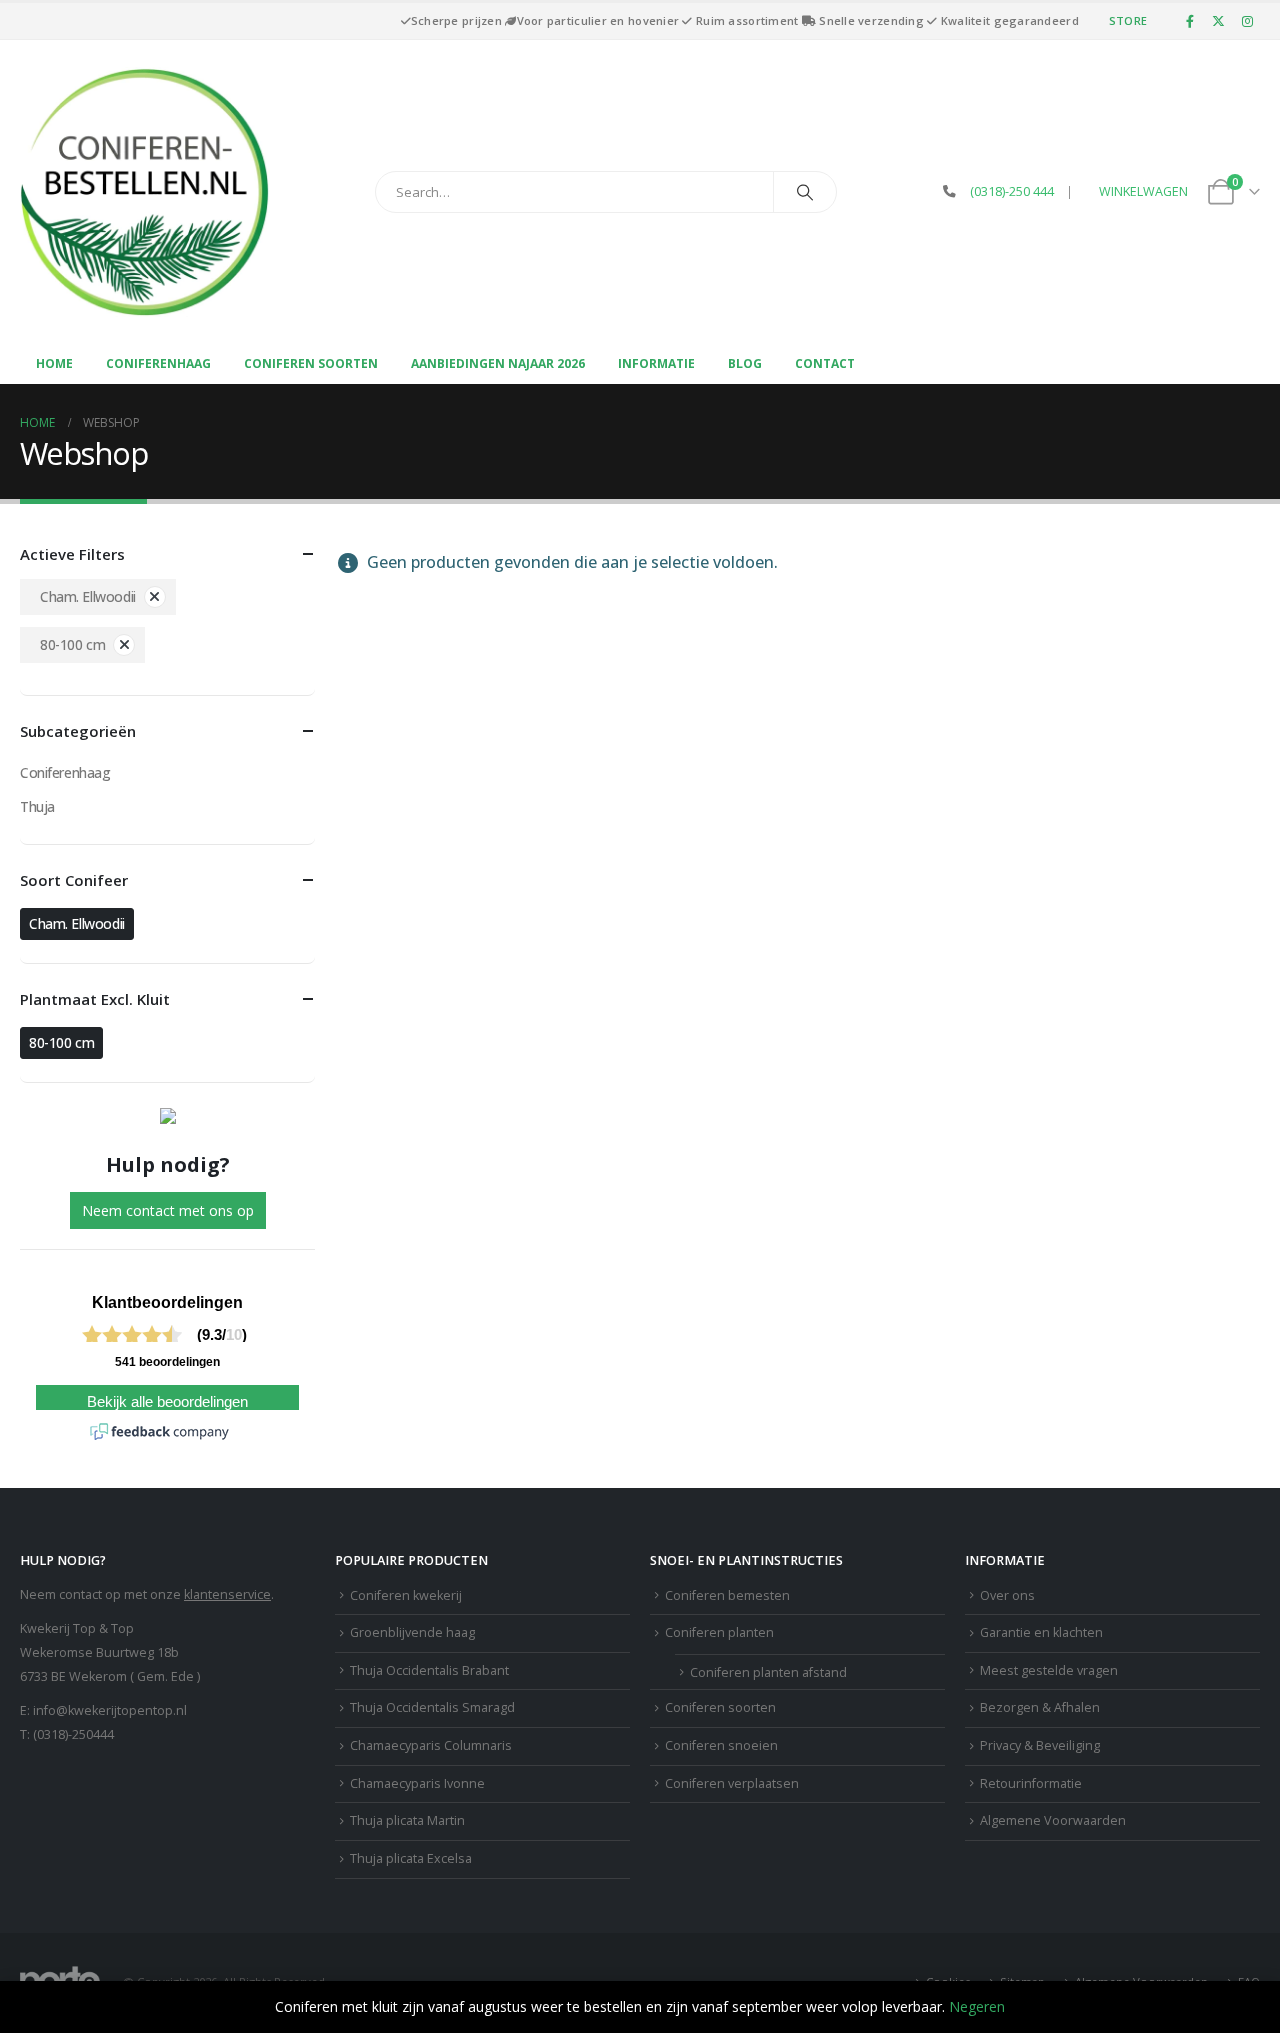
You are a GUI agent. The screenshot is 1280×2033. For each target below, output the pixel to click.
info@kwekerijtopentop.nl (110, 1710)
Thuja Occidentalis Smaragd (432, 1707)
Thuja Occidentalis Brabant (429, 1670)
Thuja (37, 806)
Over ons (1007, 1595)
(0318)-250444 (73, 1734)
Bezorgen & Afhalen (1040, 1707)
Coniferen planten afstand (768, 1672)
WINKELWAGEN (1143, 191)
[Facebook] (1190, 21)
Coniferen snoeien (721, 1745)
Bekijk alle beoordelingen (167, 1402)
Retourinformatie (1031, 1783)
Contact (825, 363)
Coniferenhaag (158, 363)
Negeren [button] (977, 2006)
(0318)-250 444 (1012, 191)
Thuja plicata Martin (407, 1820)
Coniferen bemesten (727, 1595)
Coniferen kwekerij (406, 1595)
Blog (745, 363)
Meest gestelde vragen (1049, 1670)
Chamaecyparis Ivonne (417, 1783)
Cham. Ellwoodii (88, 596)
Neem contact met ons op (168, 1210)
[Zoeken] (805, 192)
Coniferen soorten (311, 363)
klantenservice (227, 1594)
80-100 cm (72, 644)
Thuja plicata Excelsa (411, 1858)
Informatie (656, 363)
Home (54, 363)
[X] (1219, 21)
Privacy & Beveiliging (1040, 1745)
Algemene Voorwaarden (1053, 1820)
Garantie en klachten (1041, 1632)
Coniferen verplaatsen (732, 1783)
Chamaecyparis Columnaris (431, 1745)
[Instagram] (1247, 21)
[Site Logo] (145, 192)
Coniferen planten (719, 1632)
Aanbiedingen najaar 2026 (498, 363)
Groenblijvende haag (412, 1632)
